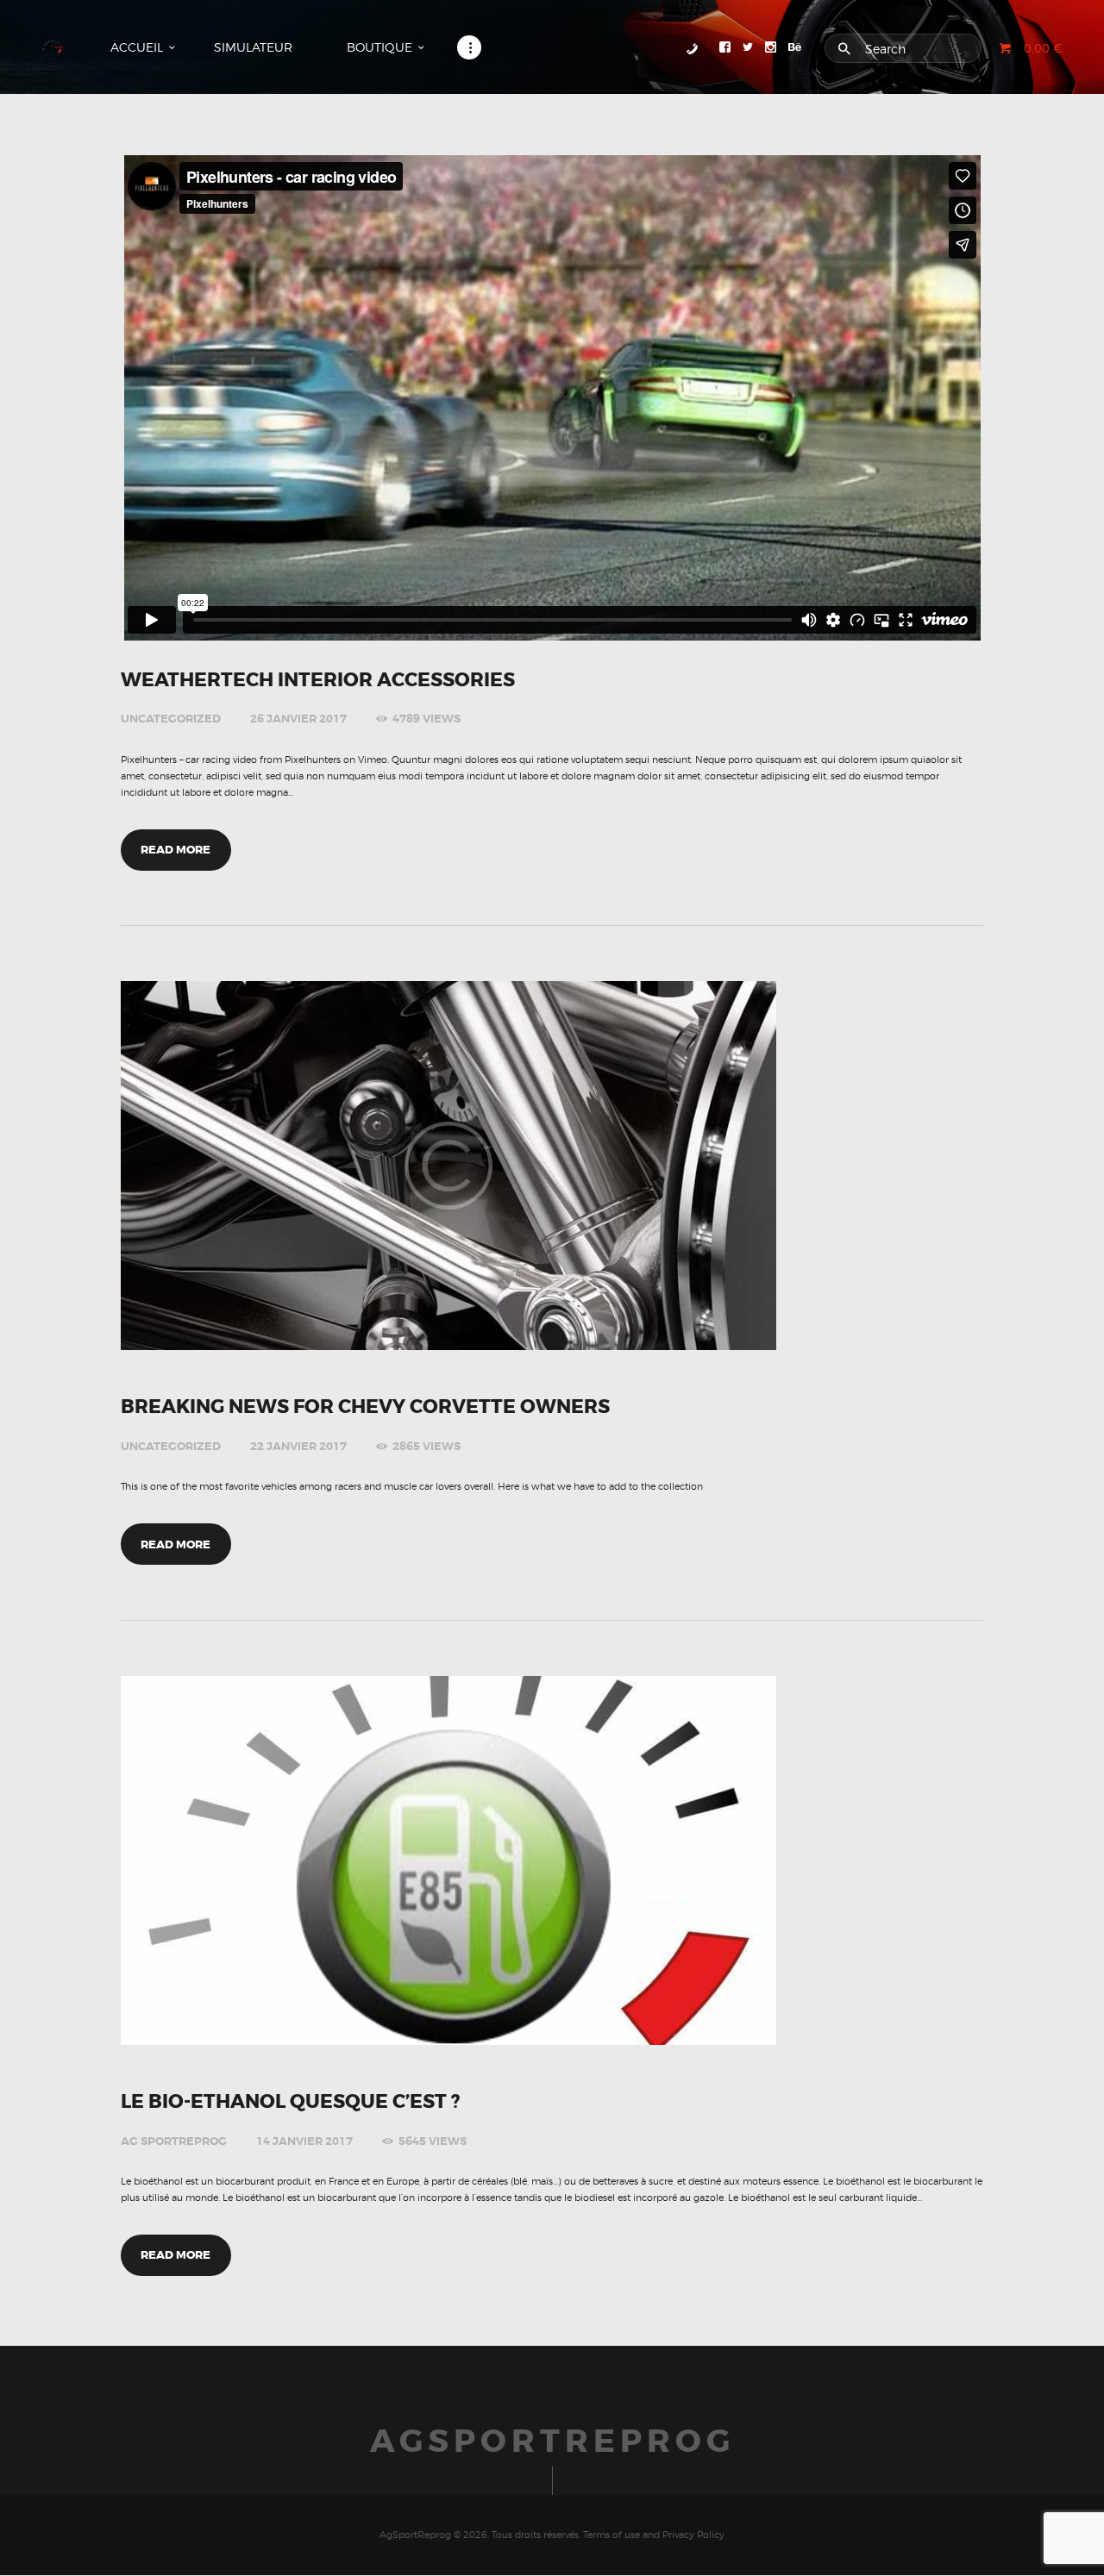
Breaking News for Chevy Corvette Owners (365, 1407)
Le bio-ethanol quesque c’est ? (290, 2102)
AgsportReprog (552, 2442)
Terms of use (612, 2535)
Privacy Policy (693, 2535)
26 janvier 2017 (298, 719)
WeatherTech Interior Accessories (318, 680)
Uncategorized (171, 719)
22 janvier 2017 (298, 1446)
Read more (176, 850)
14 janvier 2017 (304, 2141)
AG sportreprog (174, 2141)
